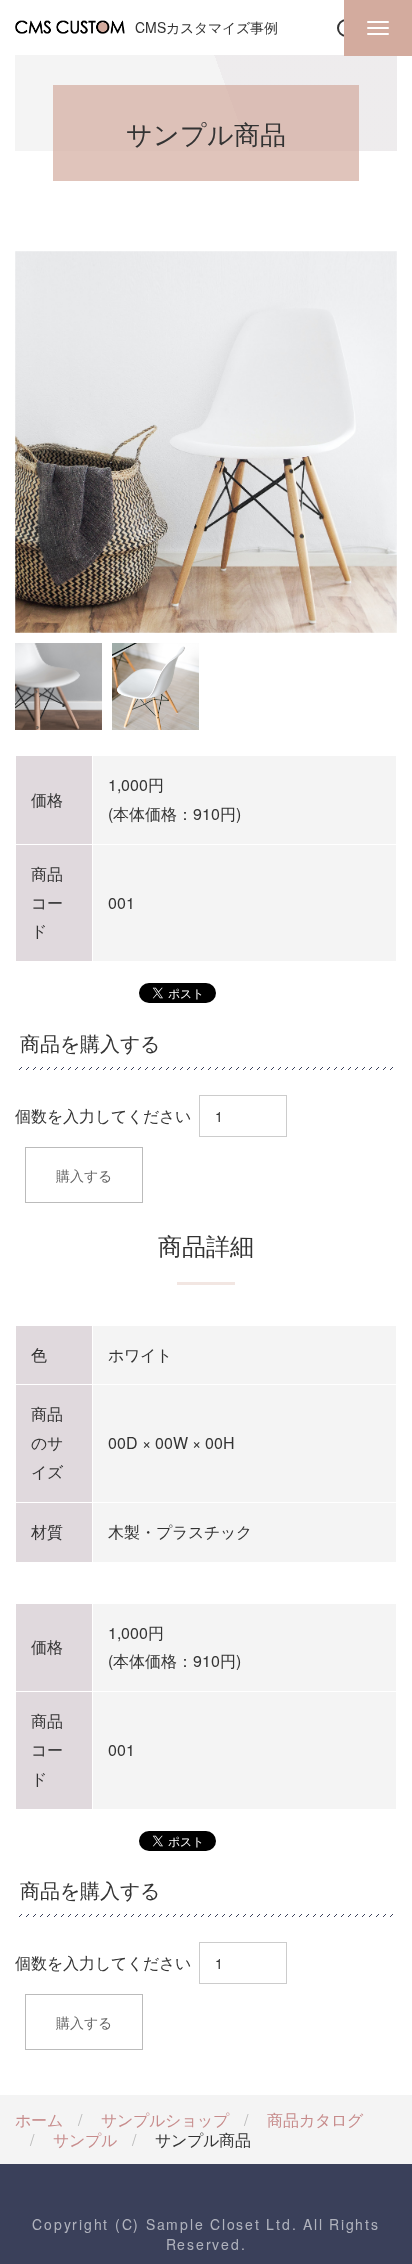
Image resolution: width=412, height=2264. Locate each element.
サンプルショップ (165, 2119)
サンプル (85, 2139)
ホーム (39, 2119)
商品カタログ (315, 2119)
